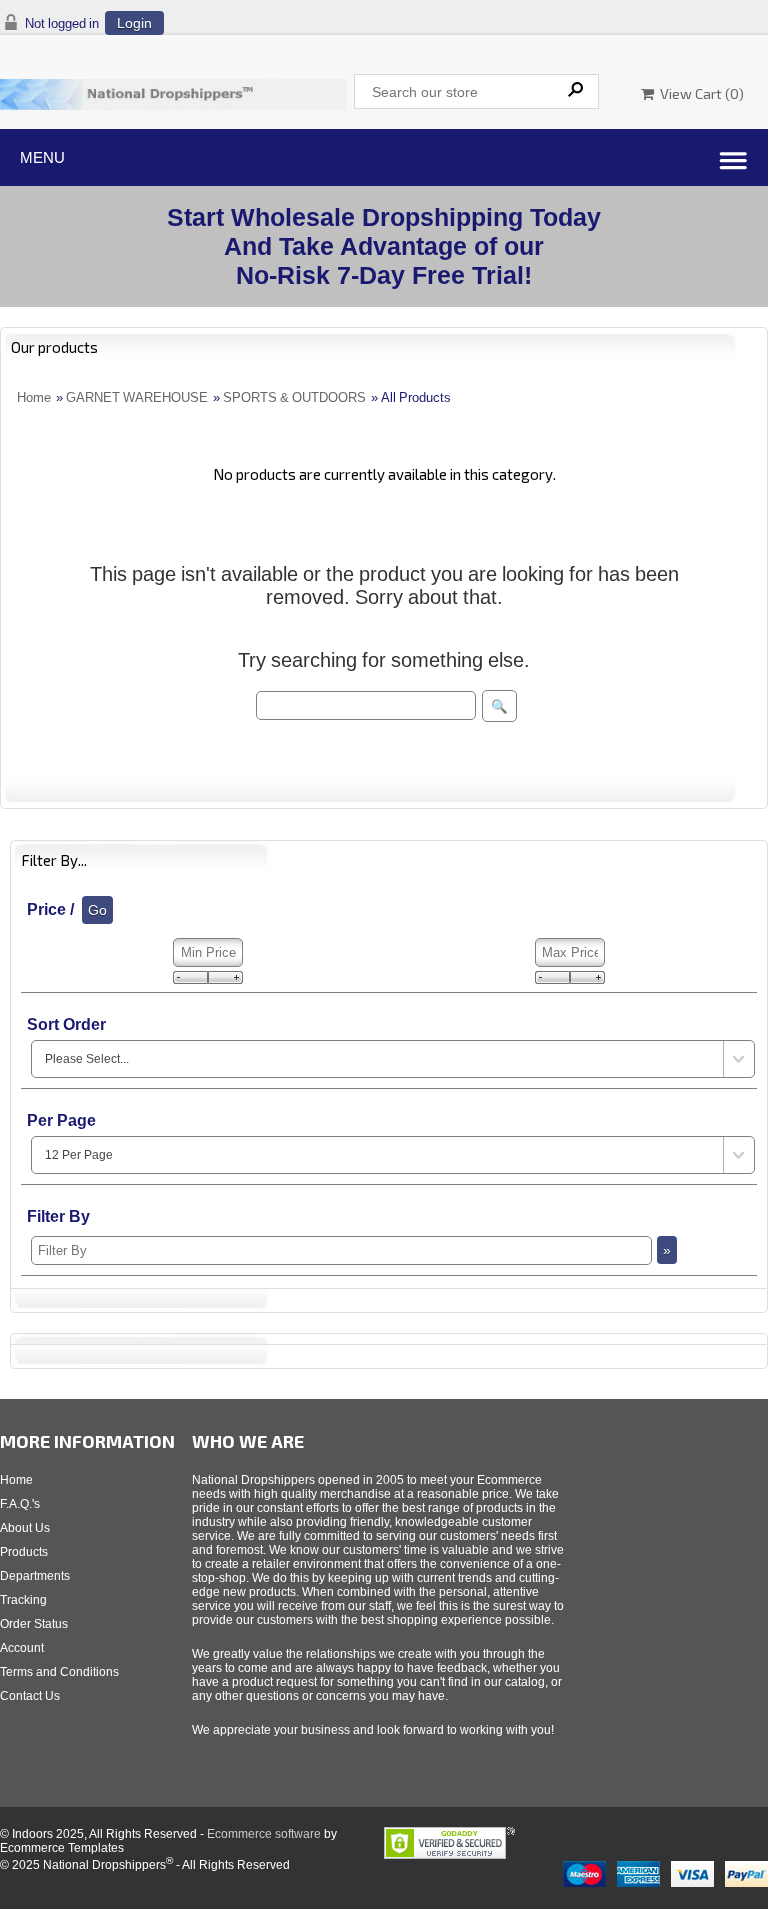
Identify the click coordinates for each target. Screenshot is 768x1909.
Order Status (34, 1624)
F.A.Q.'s (20, 1504)
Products (24, 1552)
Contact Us (30, 1696)
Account (22, 1648)
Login (134, 23)
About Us (25, 1528)
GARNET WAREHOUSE (137, 397)
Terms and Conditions (59, 1672)
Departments (35, 1576)
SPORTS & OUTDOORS (294, 397)
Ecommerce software (264, 1834)
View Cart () (699, 93)
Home (34, 397)
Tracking (23, 1600)
